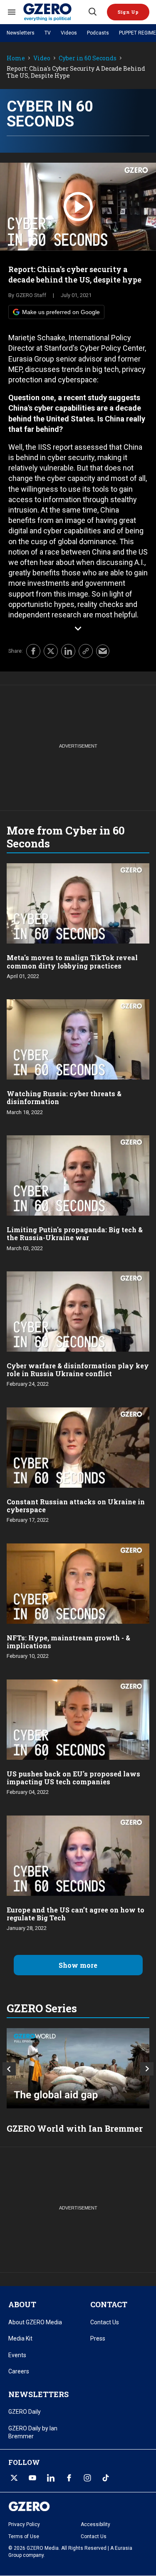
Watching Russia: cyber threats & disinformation (64, 1097)
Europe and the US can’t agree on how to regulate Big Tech (76, 1914)
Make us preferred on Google (61, 312)
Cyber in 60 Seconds (88, 58)
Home (16, 58)
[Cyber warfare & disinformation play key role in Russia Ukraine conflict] (78, 1311)
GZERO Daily (25, 2412)
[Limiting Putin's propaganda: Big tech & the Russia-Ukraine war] (78, 1175)
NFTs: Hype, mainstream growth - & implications (68, 1642)
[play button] (78, 207)
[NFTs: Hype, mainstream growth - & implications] (78, 1583)
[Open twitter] (14, 2478)
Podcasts (98, 33)
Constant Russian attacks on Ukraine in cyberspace (76, 1506)
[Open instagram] (87, 2478)
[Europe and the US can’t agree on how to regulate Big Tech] (78, 1854)
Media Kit (20, 2338)
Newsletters (21, 33)
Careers (19, 2371)
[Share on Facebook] (33, 651)
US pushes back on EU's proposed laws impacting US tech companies (73, 1778)
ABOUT (22, 2304)
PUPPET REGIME (137, 33)
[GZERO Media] (55, 12)
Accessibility (95, 2524)
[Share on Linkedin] (68, 651)
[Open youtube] (32, 2478)
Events (17, 2355)
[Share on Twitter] (51, 651)
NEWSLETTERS (38, 2394)
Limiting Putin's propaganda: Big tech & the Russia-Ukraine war (75, 1234)
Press (98, 2338)
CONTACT (109, 2304)
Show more (78, 1965)
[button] (128, 12)
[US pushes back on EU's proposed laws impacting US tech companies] (78, 1719)
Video (42, 58)
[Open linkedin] (51, 2478)
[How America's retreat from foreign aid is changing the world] (78, 2068)
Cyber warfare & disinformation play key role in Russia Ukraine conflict (78, 1370)
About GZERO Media (35, 2322)
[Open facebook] (69, 2478)
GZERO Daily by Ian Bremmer (33, 2432)
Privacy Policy (24, 2524)
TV (48, 33)
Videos (69, 33)
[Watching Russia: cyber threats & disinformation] (78, 1039)
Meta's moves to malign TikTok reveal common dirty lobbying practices (72, 961)
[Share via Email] (103, 651)
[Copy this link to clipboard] (86, 651)
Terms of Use (24, 2536)
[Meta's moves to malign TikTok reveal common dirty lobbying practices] (78, 903)
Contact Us (105, 2322)
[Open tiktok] (106, 2478)
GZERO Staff (31, 295)
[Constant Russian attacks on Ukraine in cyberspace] (78, 1447)
